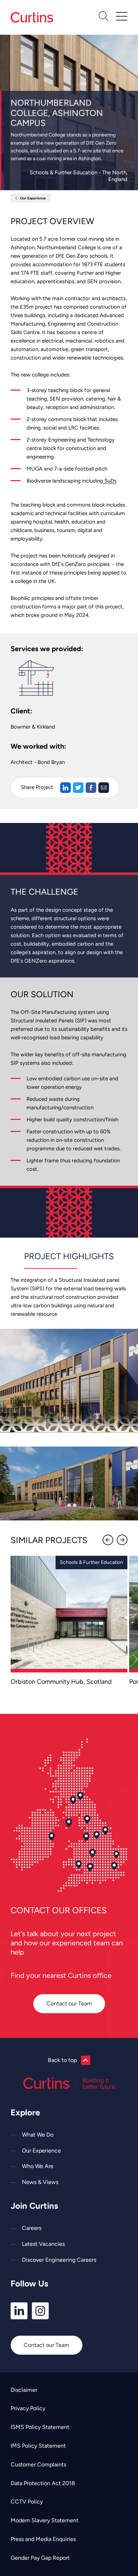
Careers (32, 2228)
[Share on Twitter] (78, 788)
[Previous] (108, 1540)
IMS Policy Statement (38, 2446)
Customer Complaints (38, 2464)
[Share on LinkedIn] (65, 788)
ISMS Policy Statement (40, 2427)
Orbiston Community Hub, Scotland (61, 1682)
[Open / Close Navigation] (122, 16)
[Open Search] (104, 17)
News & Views (40, 2182)
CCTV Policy (27, 2502)
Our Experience (33, 198)
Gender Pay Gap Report (40, 2558)
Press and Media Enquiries (43, 2539)
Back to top (62, 2060)
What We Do (38, 2135)
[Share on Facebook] (91, 788)
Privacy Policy (28, 2408)
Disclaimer (24, 2390)
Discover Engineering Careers (59, 2260)
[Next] (122, 1540)
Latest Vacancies (43, 2244)
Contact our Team (69, 2003)
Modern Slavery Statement (45, 2520)
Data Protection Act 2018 (43, 2483)
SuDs (110, 481)
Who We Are (38, 2166)
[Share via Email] (104, 788)
